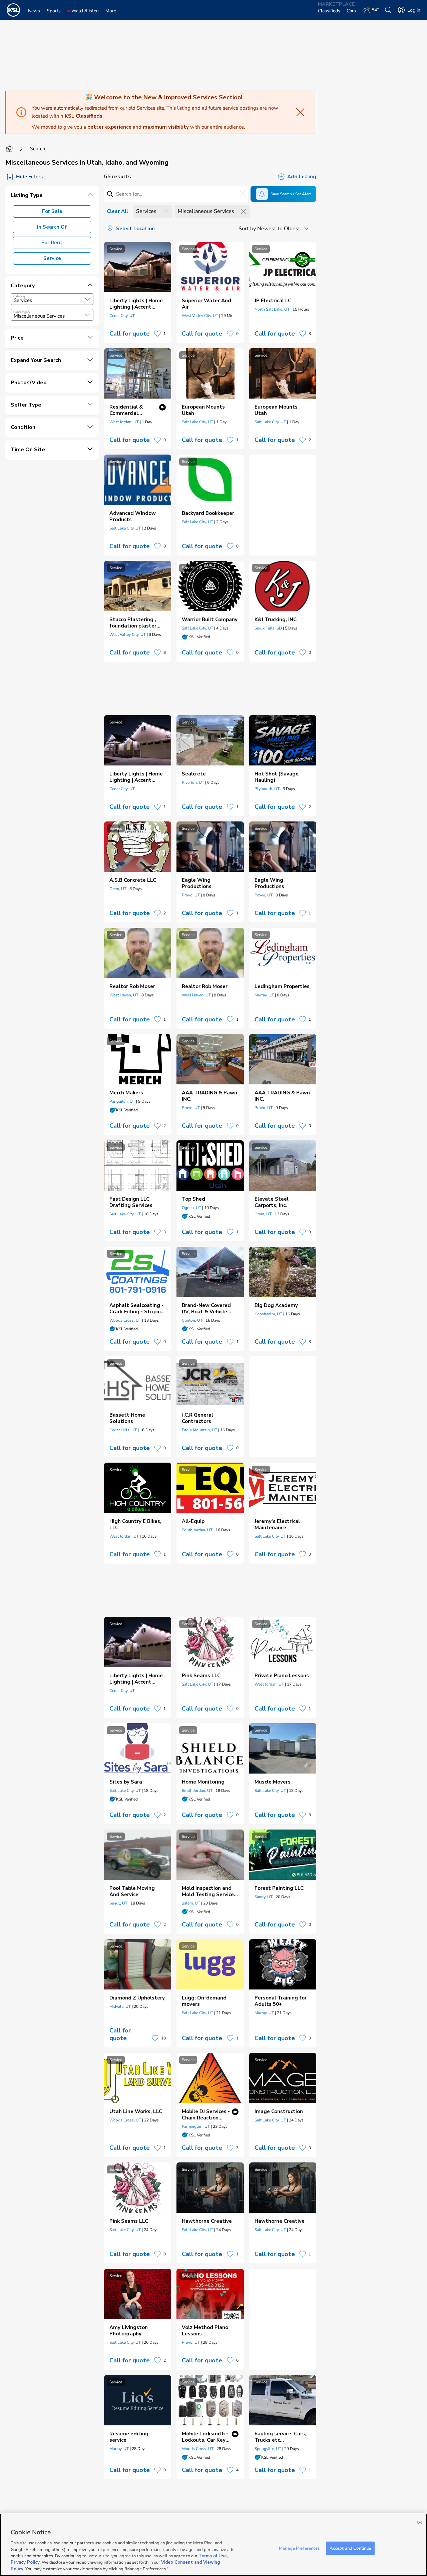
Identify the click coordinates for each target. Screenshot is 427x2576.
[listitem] (138, 292)
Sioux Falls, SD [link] (268, 628)
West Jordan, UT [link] (124, 422)
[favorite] (157, 334)
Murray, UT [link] (264, 995)
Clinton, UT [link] (192, 1320)
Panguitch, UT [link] (122, 1101)
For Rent (52, 243)
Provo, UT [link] (191, 895)
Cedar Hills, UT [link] (123, 1430)
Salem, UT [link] (191, 1903)
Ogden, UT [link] (191, 1208)
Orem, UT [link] (118, 889)
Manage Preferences (299, 2548)
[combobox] (52, 299)
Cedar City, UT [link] (122, 316)
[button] (87, 299)
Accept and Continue (350, 2548)
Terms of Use (213, 2556)
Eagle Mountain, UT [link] (199, 1430)
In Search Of (52, 227)
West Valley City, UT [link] (200, 316)
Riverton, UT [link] (193, 782)
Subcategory (22, 312)
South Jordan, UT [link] (197, 1530)
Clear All (117, 211)
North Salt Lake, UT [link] (272, 309)
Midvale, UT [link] (120, 2006)
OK (419, 2523)
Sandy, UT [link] (118, 1903)
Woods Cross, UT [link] (125, 1320)
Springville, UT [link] (268, 2449)
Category (20, 296)
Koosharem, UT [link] (268, 1314)
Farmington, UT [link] (196, 2126)
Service (52, 258)
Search (38, 149)
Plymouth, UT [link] (267, 789)
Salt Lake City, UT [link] (197, 422)
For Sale (52, 211)
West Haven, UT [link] (124, 995)
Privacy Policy (25, 2563)
